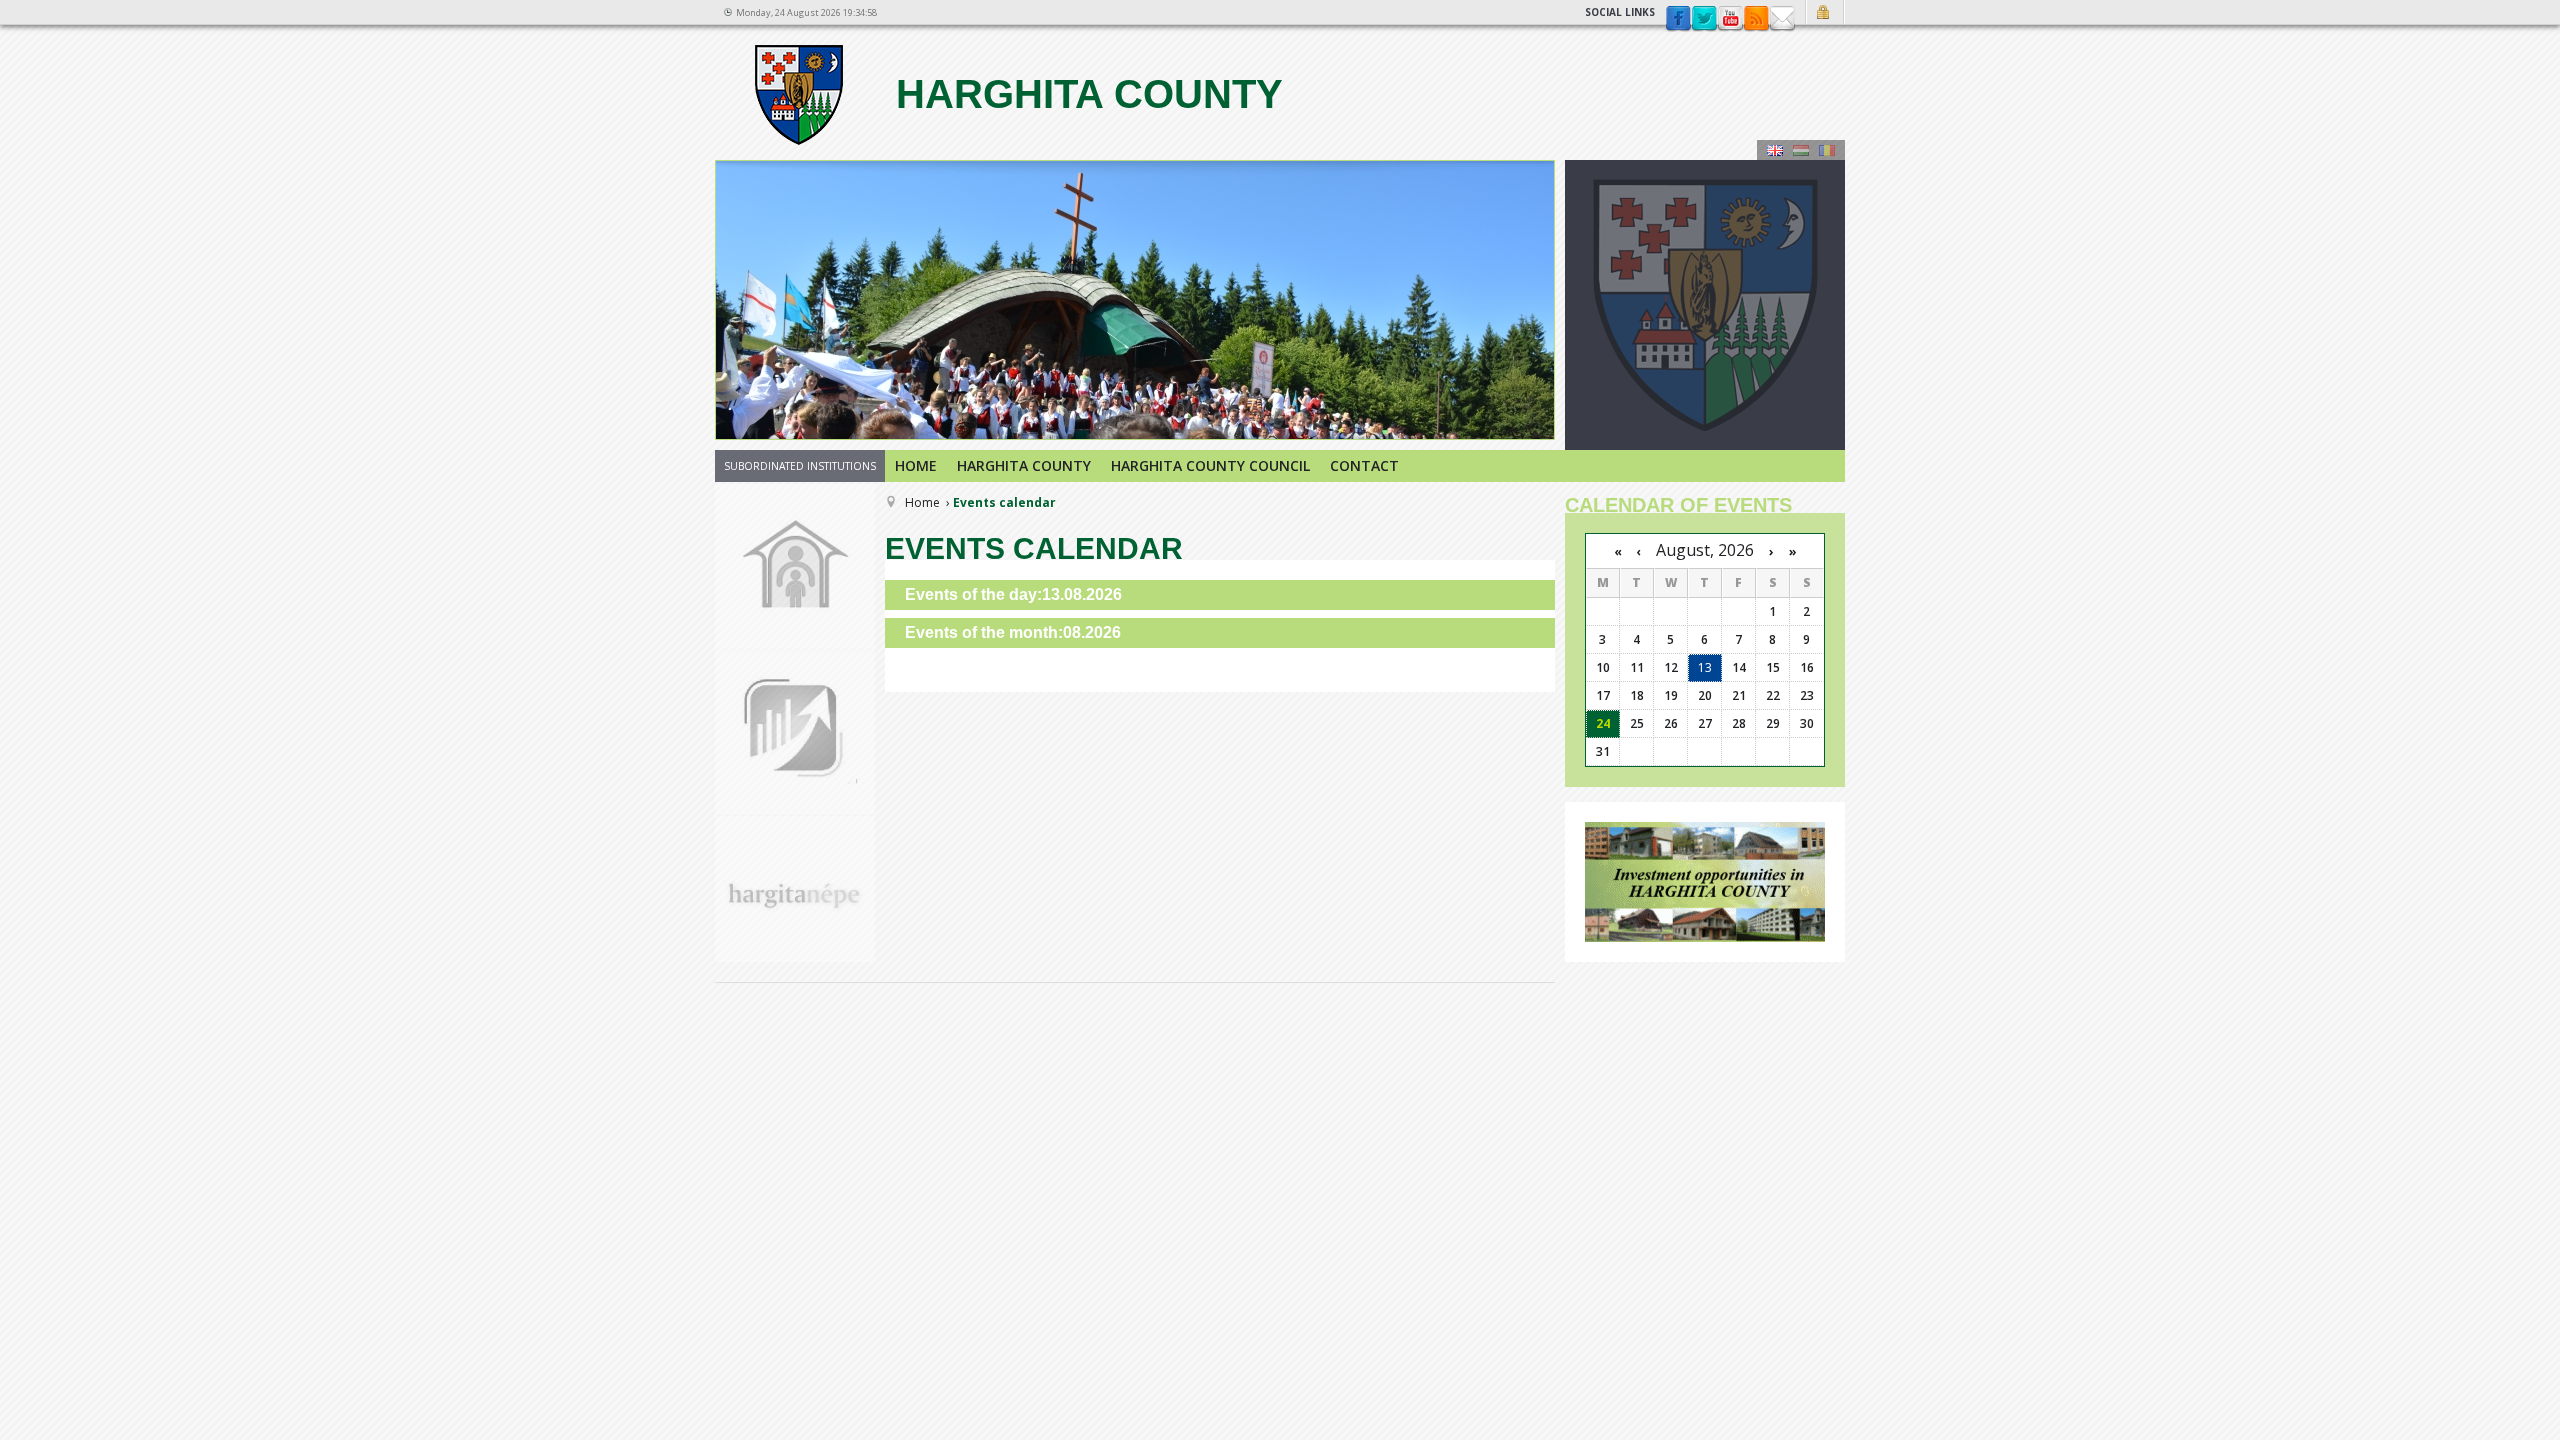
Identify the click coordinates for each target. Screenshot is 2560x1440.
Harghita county (1084, 94)
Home (916, 465)
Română (1827, 150)
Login (1825, 12)
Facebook (1678, 19)
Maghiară (1801, 150)
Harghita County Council (1210, 465)
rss (1756, 19)
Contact (1782, 19)
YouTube (1730, 19)
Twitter (1704, 19)
